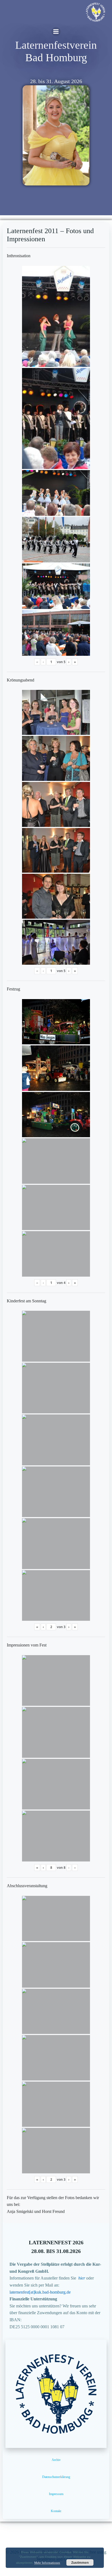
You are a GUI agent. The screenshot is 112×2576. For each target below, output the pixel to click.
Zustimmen (80, 2562)
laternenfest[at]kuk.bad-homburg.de (40, 2292)
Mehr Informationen (47, 2563)
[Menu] (56, 32)
